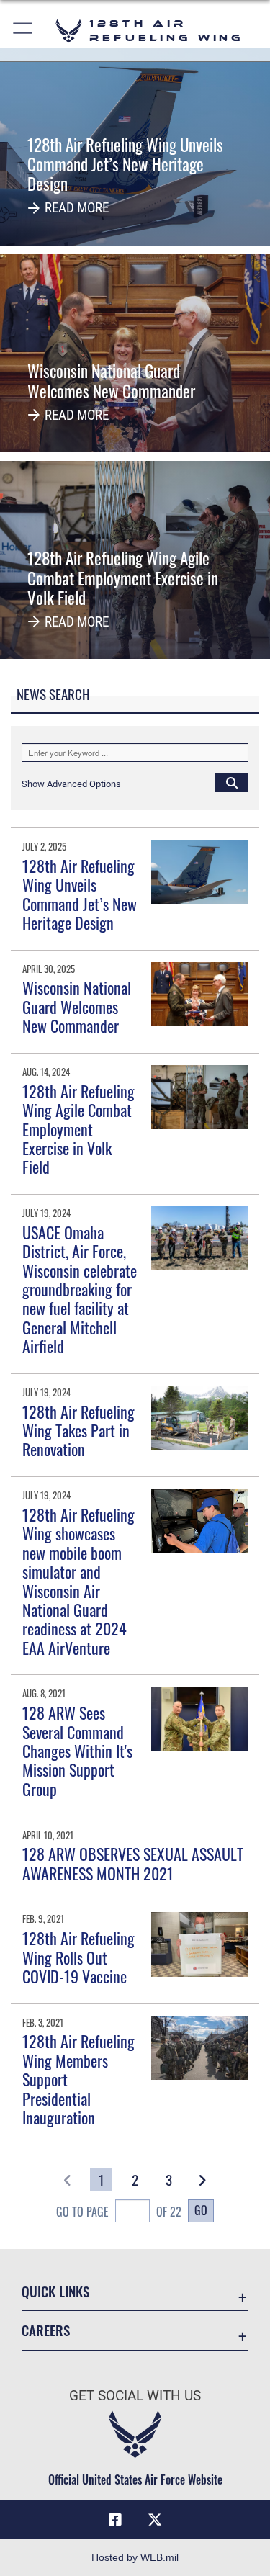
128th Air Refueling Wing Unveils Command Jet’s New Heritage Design (80, 894)
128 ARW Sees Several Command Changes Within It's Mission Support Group (77, 1751)
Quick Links (55, 2291)
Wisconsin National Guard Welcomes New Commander (77, 1006)
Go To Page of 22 (119, 2212)
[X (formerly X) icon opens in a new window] (155, 2520)
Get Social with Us (135, 2396)
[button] (23, 31)
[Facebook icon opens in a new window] (115, 2520)
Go (201, 2210)
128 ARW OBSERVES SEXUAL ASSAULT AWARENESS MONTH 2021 (133, 1863)
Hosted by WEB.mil (135, 2557)
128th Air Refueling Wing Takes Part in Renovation (78, 1431)
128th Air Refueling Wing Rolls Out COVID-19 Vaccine (78, 1957)
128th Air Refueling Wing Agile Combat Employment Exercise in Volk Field (78, 1129)
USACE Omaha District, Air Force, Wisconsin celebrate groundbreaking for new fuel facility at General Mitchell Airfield (80, 1289)
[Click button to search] (232, 782)
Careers (46, 2330)
